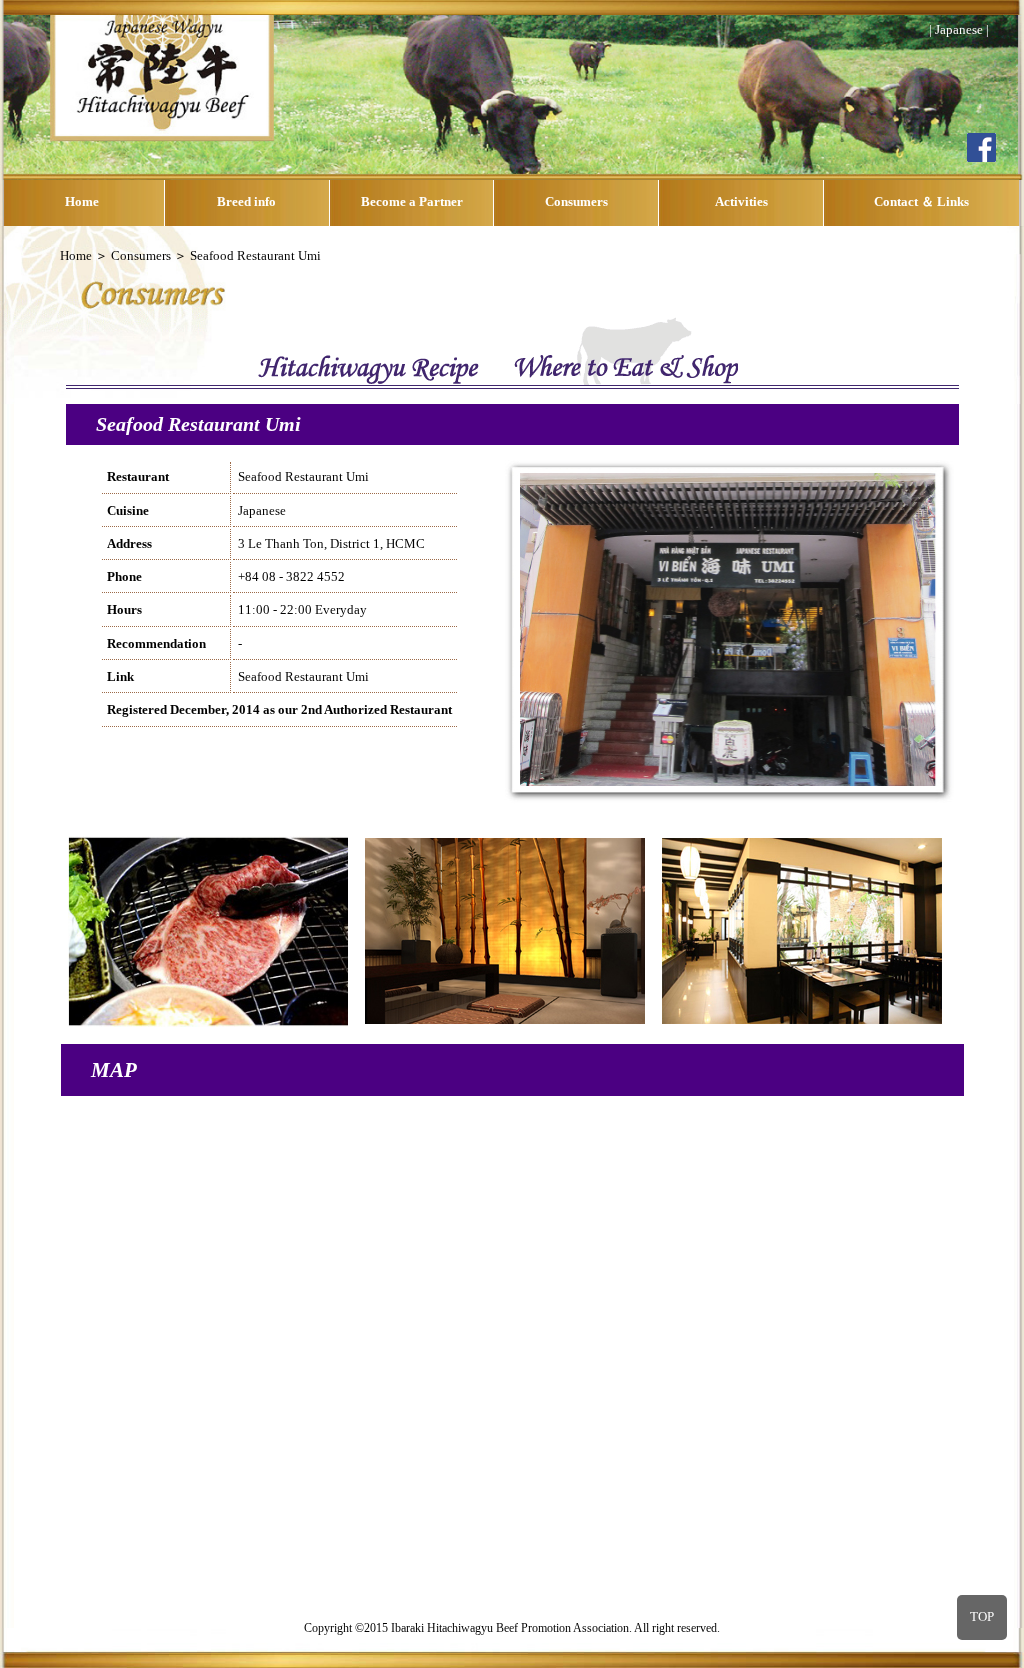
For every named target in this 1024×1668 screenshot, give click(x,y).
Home (82, 201)
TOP (982, 1617)
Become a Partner (412, 201)
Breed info (246, 201)
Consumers (576, 201)
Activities (741, 201)
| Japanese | (959, 30)
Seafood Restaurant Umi (303, 677)
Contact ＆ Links (921, 201)
